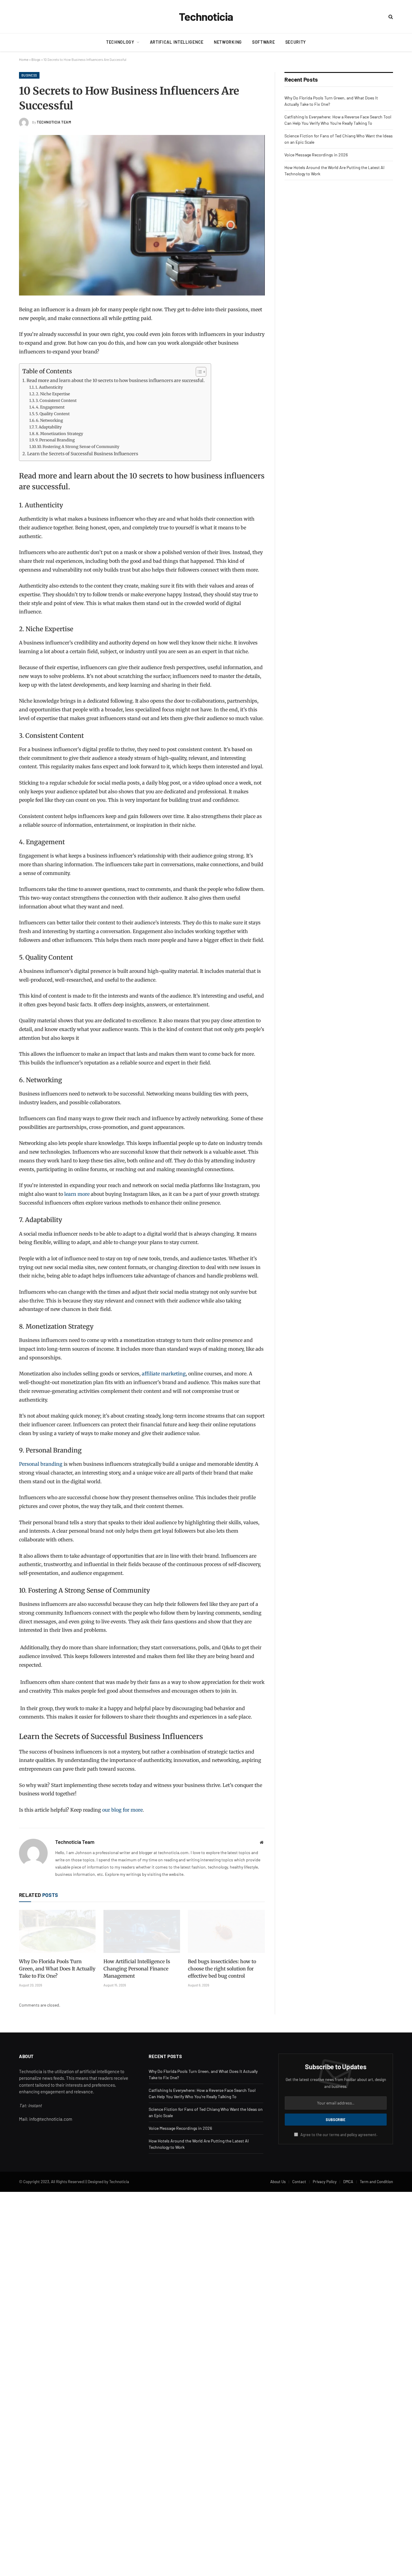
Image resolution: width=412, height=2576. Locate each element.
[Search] (390, 17)
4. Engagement (50, 407)
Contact (299, 2182)
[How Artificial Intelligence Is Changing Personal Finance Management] (142, 1931)
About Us (278, 2182)
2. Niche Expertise (53, 394)
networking (228, 42)
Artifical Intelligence (177, 42)
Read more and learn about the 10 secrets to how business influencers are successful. (116, 381)
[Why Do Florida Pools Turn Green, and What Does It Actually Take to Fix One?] (57, 1931)
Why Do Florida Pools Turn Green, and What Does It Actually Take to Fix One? (57, 1969)
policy (352, 2135)
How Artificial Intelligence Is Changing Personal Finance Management (137, 1969)
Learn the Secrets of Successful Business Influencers (83, 454)
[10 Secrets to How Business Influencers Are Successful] (142, 215)
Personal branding (41, 1464)
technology (120, 42)
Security (296, 42)
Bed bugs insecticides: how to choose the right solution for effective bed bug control (222, 1969)
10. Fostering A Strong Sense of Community (78, 447)
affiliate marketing (164, 1374)
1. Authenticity (49, 387)
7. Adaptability (48, 427)
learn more (77, 1194)
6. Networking (49, 420)
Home (24, 59)
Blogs (36, 59)
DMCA (348, 2182)
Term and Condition (376, 2182)
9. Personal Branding (55, 440)
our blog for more (122, 1810)
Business (29, 75)
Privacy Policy (325, 2182)
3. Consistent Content (56, 401)
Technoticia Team (54, 122)
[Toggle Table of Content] (198, 372)
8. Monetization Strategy (60, 434)
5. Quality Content (53, 414)
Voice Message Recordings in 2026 (316, 155)
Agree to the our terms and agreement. (339, 2135)
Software (264, 42)
